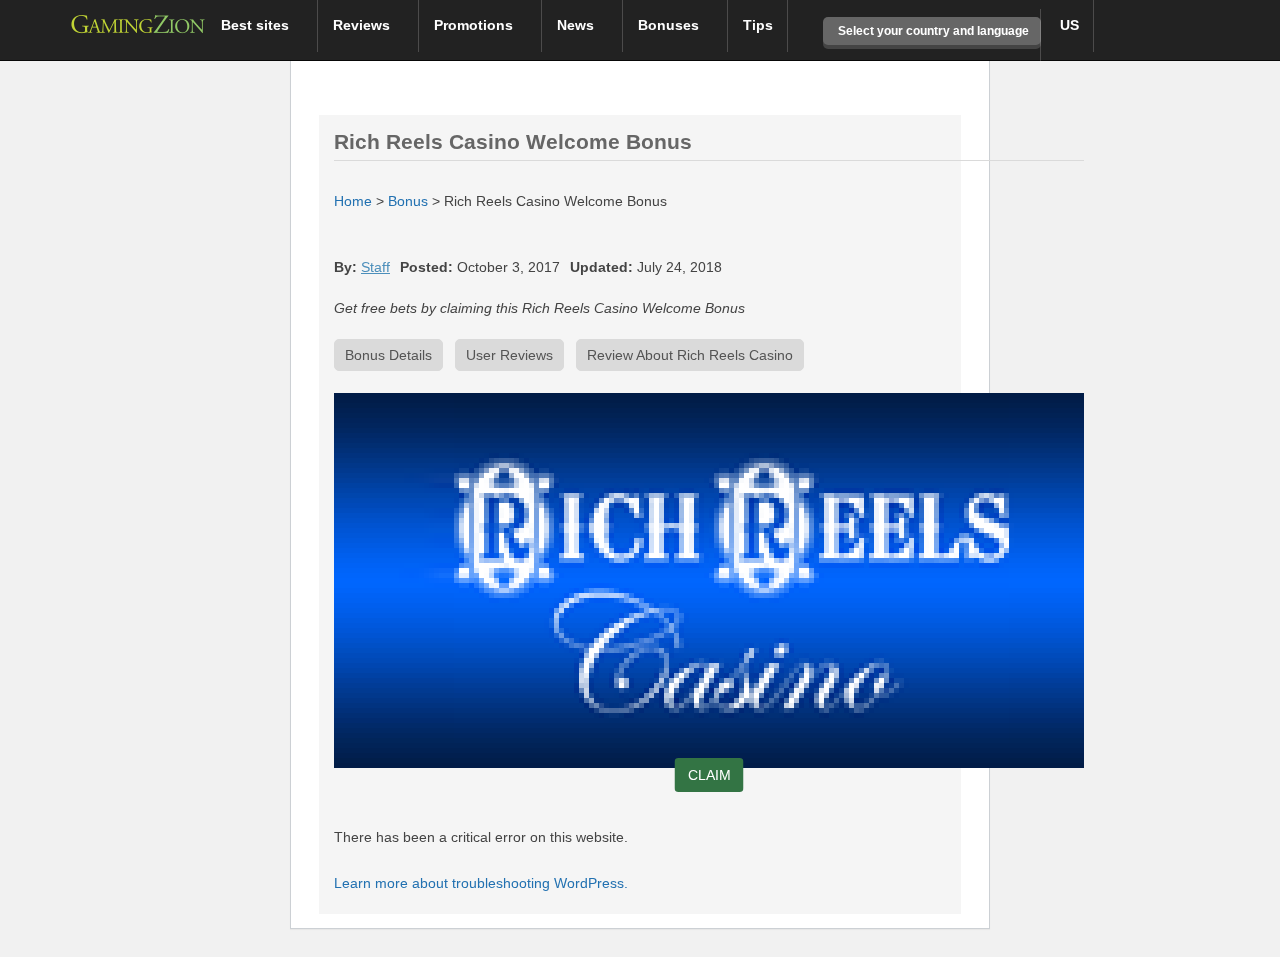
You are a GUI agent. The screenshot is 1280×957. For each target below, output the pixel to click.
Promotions (475, 25)
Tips (758, 25)
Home (353, 201)
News (577, 25)
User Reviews (509, 355)
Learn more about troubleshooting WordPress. (481, 883)
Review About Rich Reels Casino (690, 355)
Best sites (257, 25)
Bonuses (670, 25)
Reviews (363, 25)
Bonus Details (388, 355)
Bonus (408, 201)
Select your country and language (932, 31)
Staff (375, 267)
